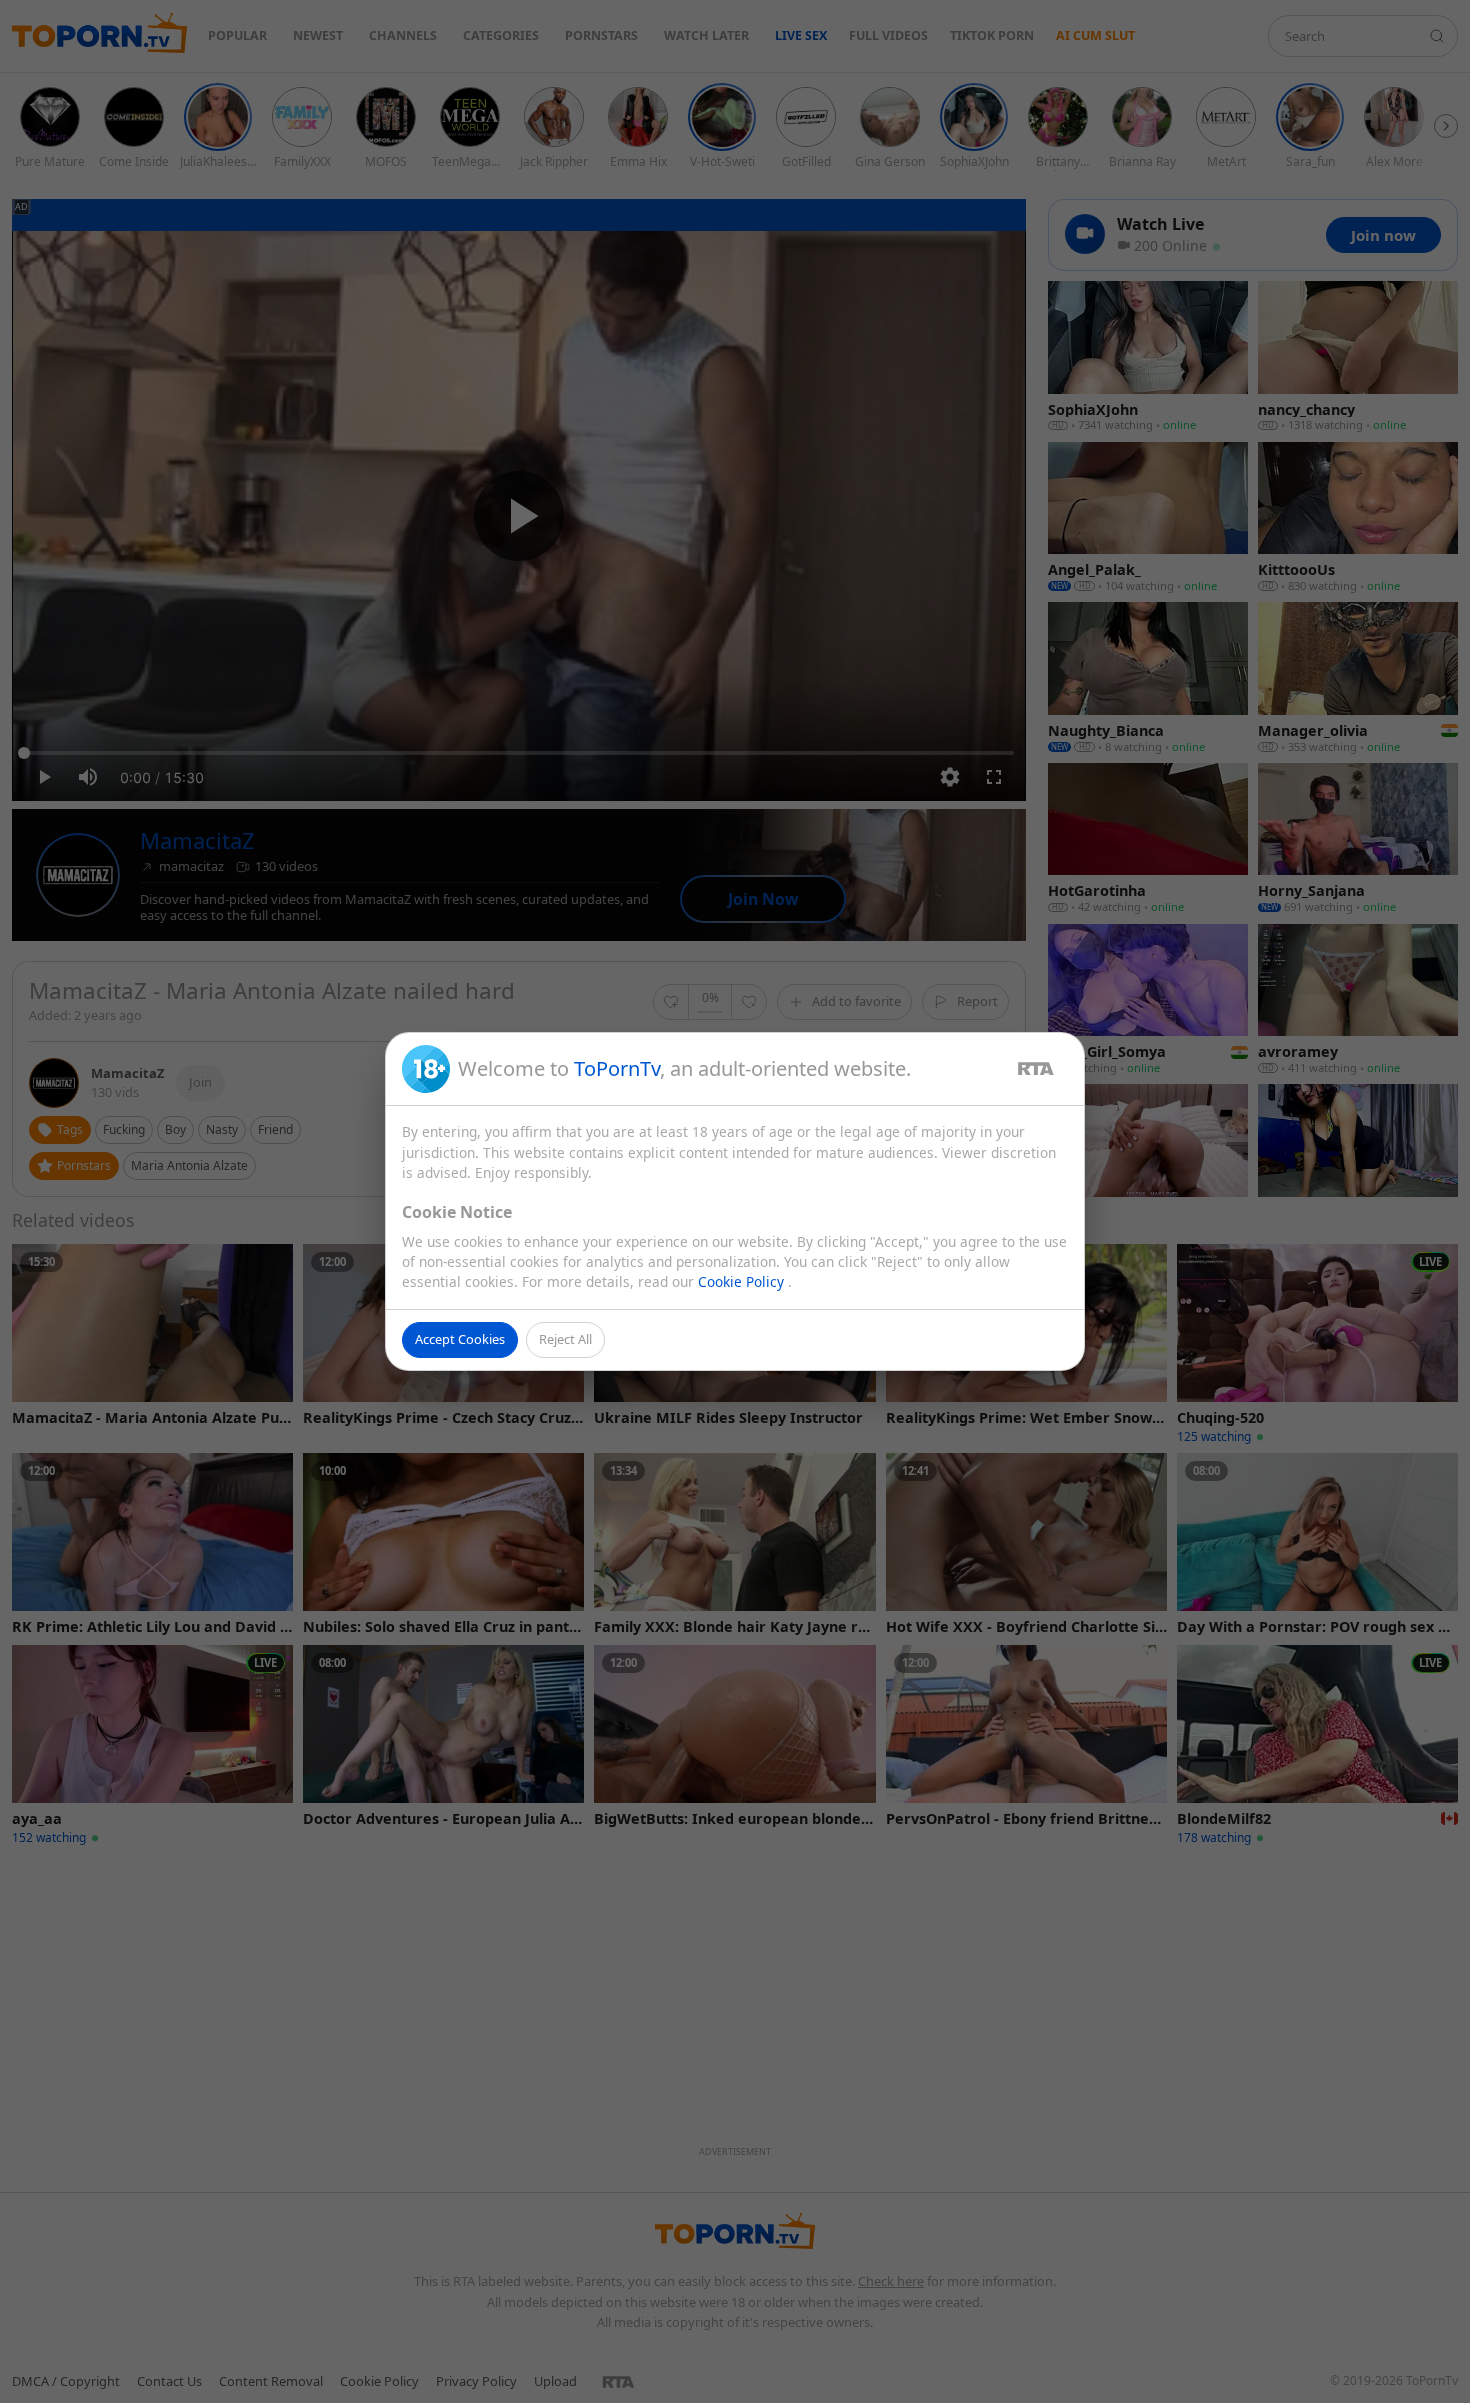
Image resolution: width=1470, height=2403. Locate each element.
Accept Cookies (460, 1339)
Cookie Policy (743, 1281)
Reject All (565, 1339)
